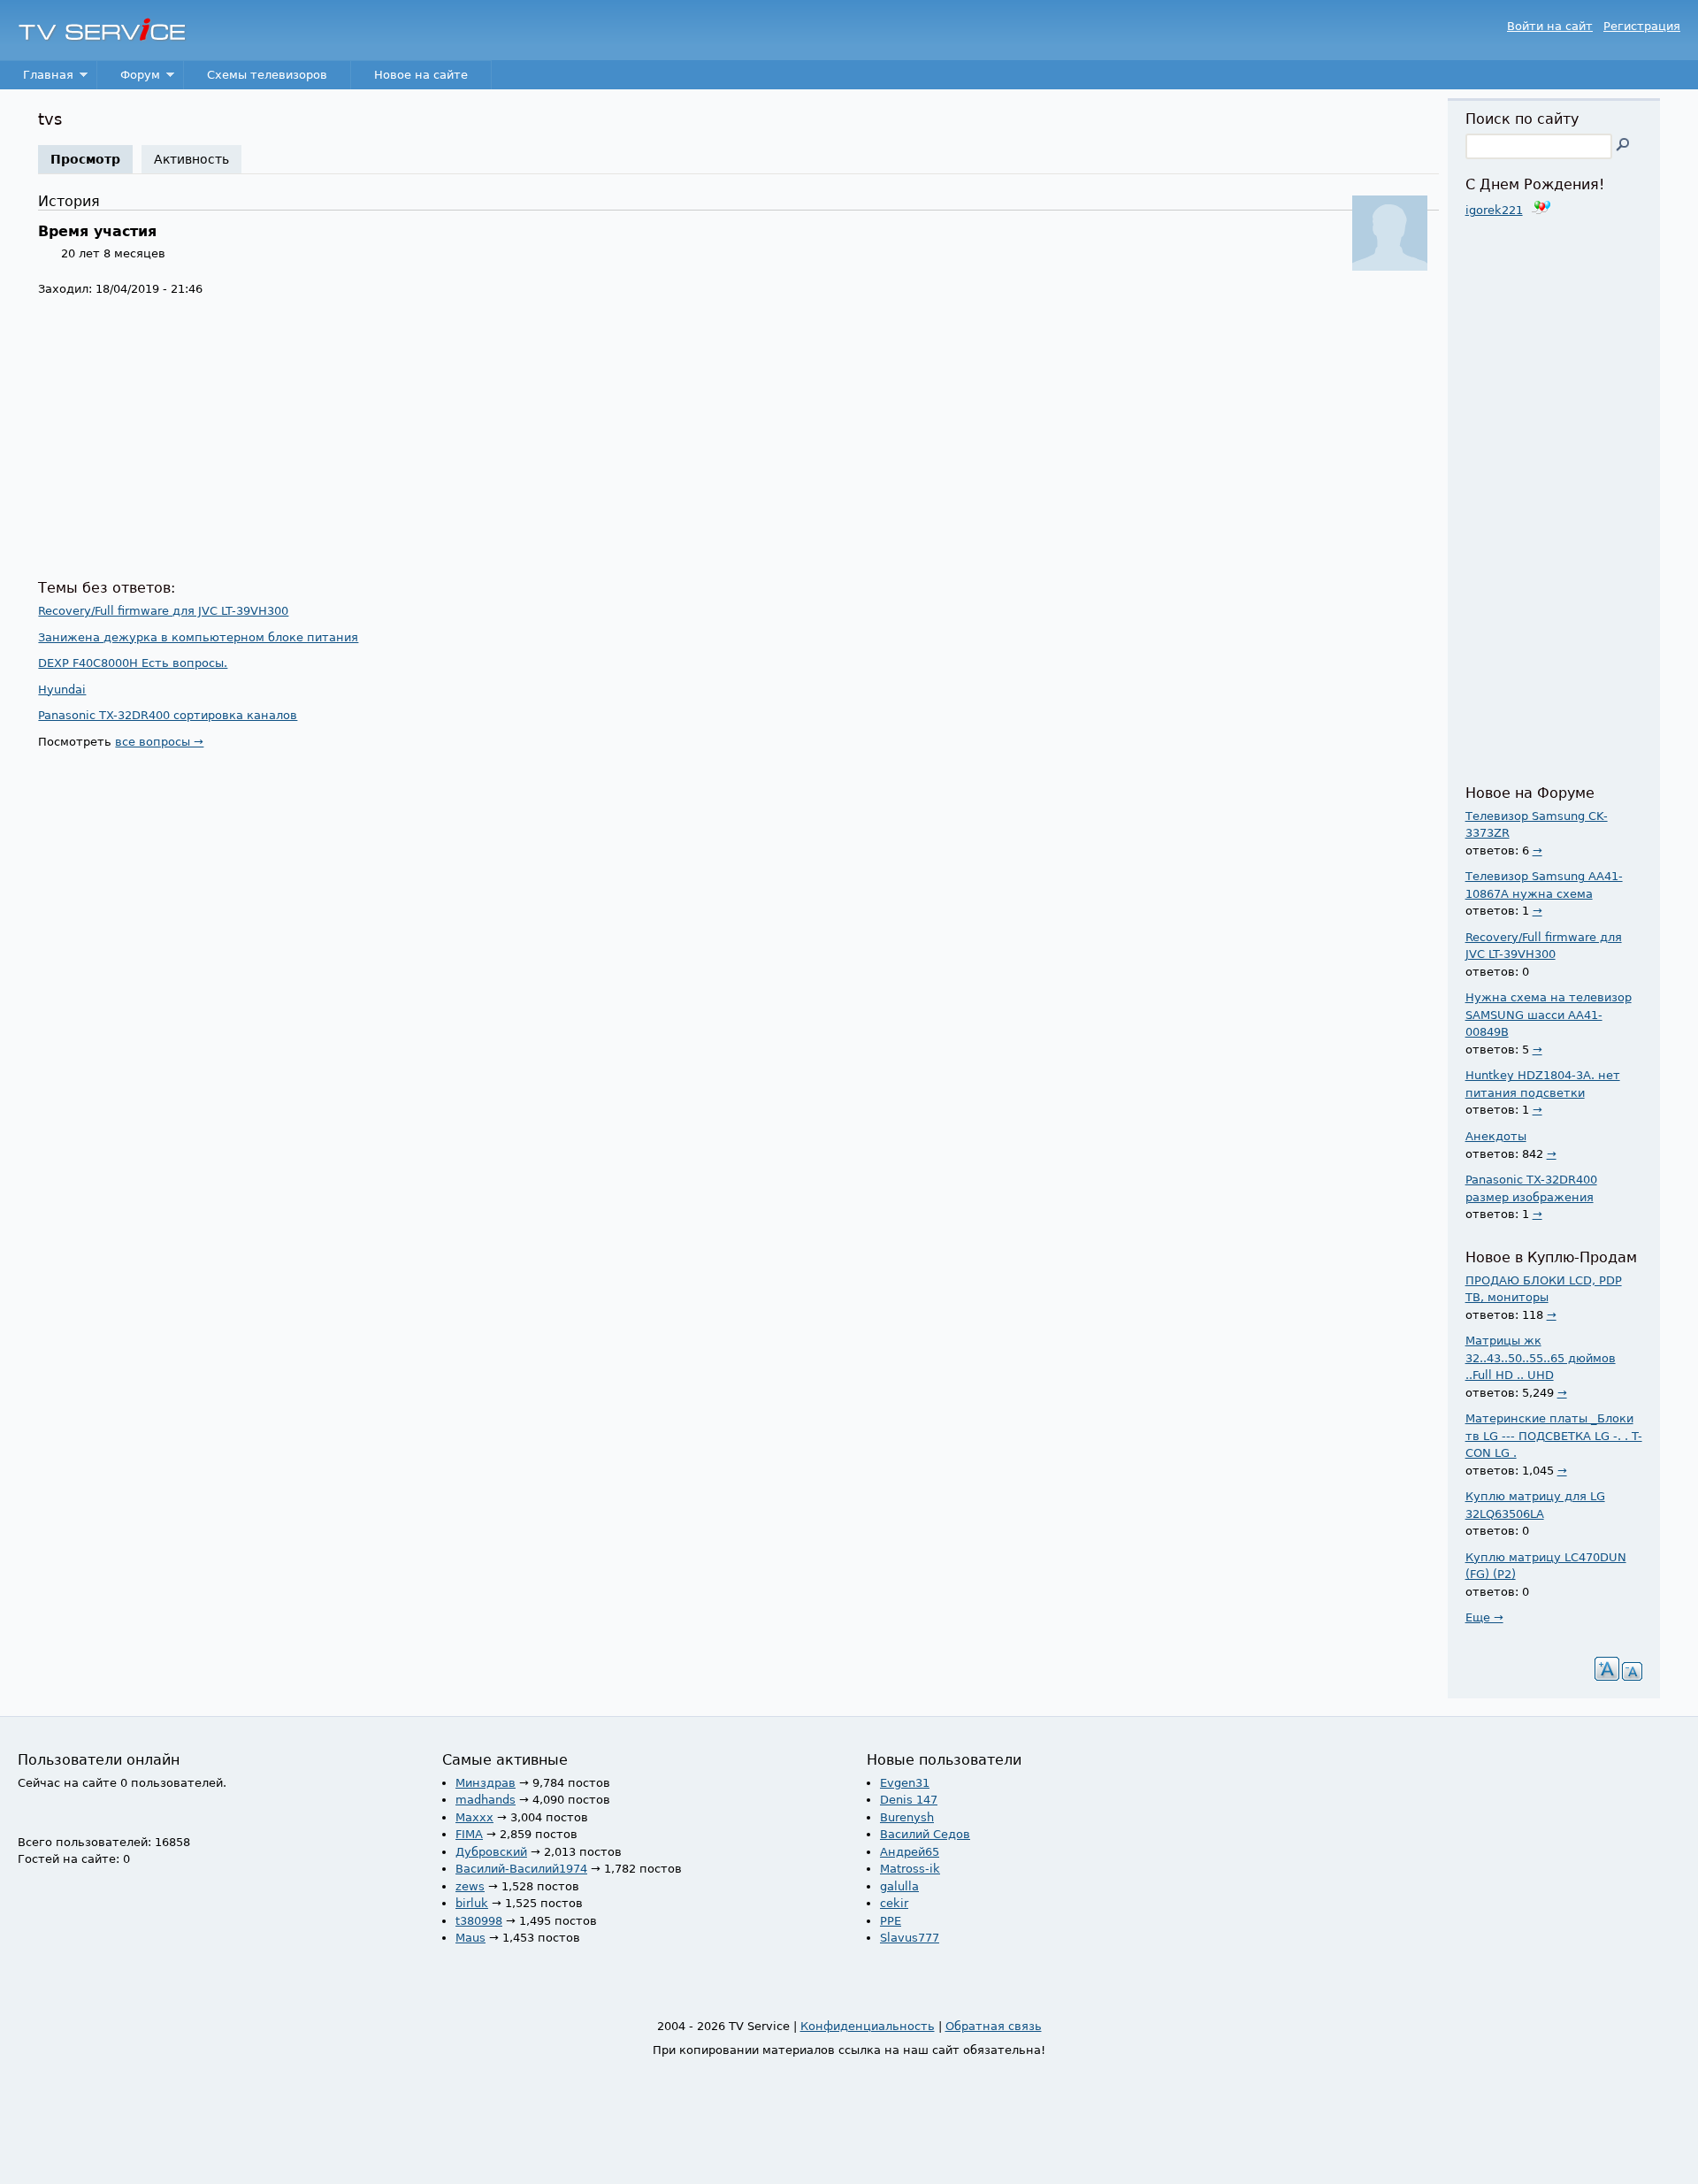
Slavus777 (910, 1938)
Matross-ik (910, 1869)
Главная (37, 79)
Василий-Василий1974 (521, 1869)
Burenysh (907, 1817)
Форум (129, 79)
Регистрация (1642, 26)
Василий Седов (925, 1834)
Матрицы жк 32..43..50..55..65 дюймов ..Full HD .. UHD (1541, 1358)
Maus (470, 1938)
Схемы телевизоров (267, 75)
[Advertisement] (569, 439)
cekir (894, 1903)
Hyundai (62, 690)
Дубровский (491, 1852)
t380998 (479, 1921)
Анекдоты (1496, 1136)
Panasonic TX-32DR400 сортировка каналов (168, 715)
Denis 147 (909, 1800)
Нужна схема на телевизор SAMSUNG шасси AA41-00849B (1549, 1015)
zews (470, 1886)
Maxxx (474, 1817)
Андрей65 (910, 1852)
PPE (891, 1921)
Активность (191, 159)
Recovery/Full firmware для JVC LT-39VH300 (163, 611)
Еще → (1484, 1617)
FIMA (469, 1834)
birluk (472, 1903)
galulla (899, 1886)
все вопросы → (159, 742)
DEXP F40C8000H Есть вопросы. (133, 663)
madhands (486, 1800)
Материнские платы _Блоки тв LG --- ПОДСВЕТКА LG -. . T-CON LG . (1554, 1436)
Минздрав (486, 1783)
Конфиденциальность (868, 2026)
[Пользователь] (1390, 267)
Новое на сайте (421, 75)
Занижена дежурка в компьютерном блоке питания (198, 637)
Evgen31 (905, 1783)
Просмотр (92, 159)
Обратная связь (994, 2026)
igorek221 (1494, 210)
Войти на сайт (1550, 26)
